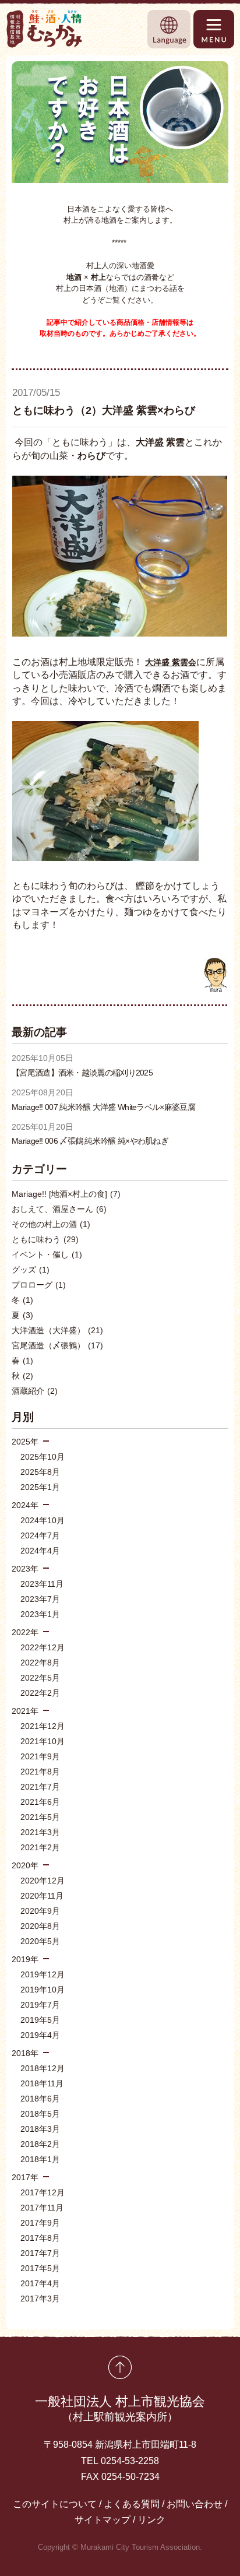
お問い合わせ (195, 2504)
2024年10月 (43, 1520)
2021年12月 (43, 1726)
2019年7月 (40, 2005)
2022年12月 (43, 1647)
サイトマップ (103, 2520)
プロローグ (39, 1285)
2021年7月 (40, 1787)
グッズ (31, 1270)
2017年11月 (42, 2208)
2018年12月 (43, 2068)
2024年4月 (40, 1551)
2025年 (25, 1442)
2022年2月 (40, 1693)
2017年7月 (40, 2253)
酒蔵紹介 (35, 1391)
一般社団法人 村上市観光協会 (120, 2408)
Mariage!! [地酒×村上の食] (66, 1194)
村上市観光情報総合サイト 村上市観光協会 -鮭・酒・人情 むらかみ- (45, 29)
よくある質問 (132, 2504)
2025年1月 (40, 1487)
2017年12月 (43, 2192)
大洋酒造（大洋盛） (57, 1330)
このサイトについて (55, 2504)
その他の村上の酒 (51, 1224)
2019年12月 (43, 1974)
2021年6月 (40, 1802)
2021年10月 (43, 1741)
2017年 (25, 2177)
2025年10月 (43, 1457)
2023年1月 (40, 1614)
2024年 (25, 1505)
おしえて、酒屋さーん (59, 1209)
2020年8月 (40, 1926)
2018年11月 (42, 2083)
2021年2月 (40, 1847)
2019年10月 (43, 1990)
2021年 (25, 1711)
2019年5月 (40, 2020)
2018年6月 (40, 2099)
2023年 (25, 1569)
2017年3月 (40, 2299)
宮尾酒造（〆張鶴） (57, 1345)
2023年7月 (40, 1599)
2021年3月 (40, 1832)
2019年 (25, 1959)
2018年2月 (40, 2144)
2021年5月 (40, 1817)
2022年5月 (40, 1678)
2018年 (25, 2053)
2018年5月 (40, 2114)
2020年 (25, 1865)
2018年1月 (40, 2159)
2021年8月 (40, 1772)
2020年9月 (40, 1911)
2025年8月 (40, 1472)
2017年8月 (40, 2238)
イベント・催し (47, 1254)
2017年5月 (40, 2268)
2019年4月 (40, 2035)
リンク (151, 2520)
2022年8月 (40, 1663)
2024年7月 (40, 1535)
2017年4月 (40, 2283)
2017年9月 (40, 2223)
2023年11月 (42, 1584)
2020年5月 (40, 1941)
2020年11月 (42, 1896)
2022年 (25, 1632)
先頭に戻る (120, 2367)
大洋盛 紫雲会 (171, 662)
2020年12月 (43, 1881)
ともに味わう (45, 1239)
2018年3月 (40, 2129)
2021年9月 (40, 1756)
